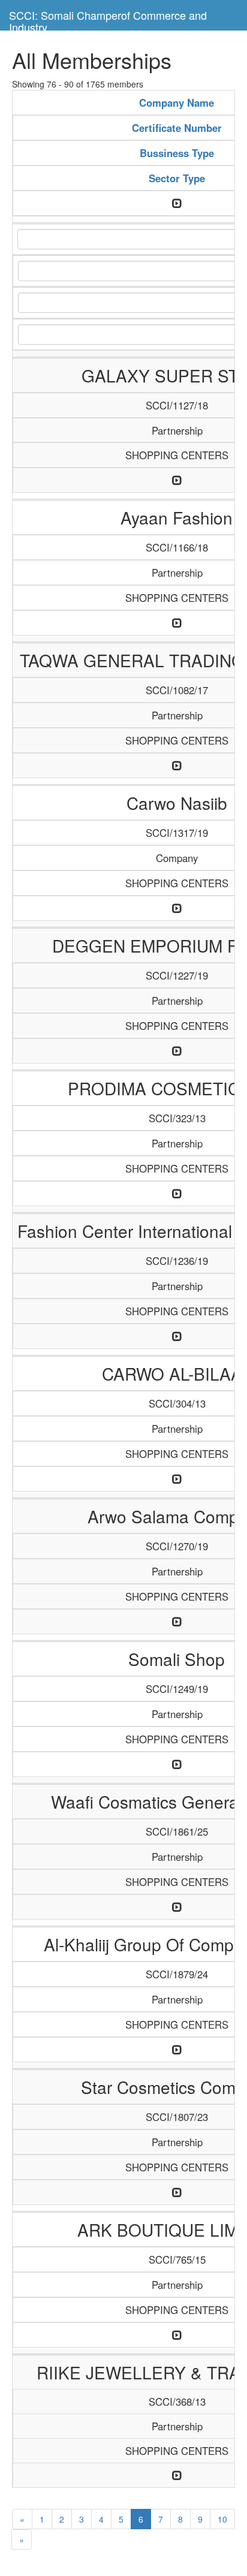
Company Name (177, 103)
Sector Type (177, 178)
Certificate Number (177, 128)
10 (222, 2519)
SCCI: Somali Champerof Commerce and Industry (108, 19)
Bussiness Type (177, 153)
